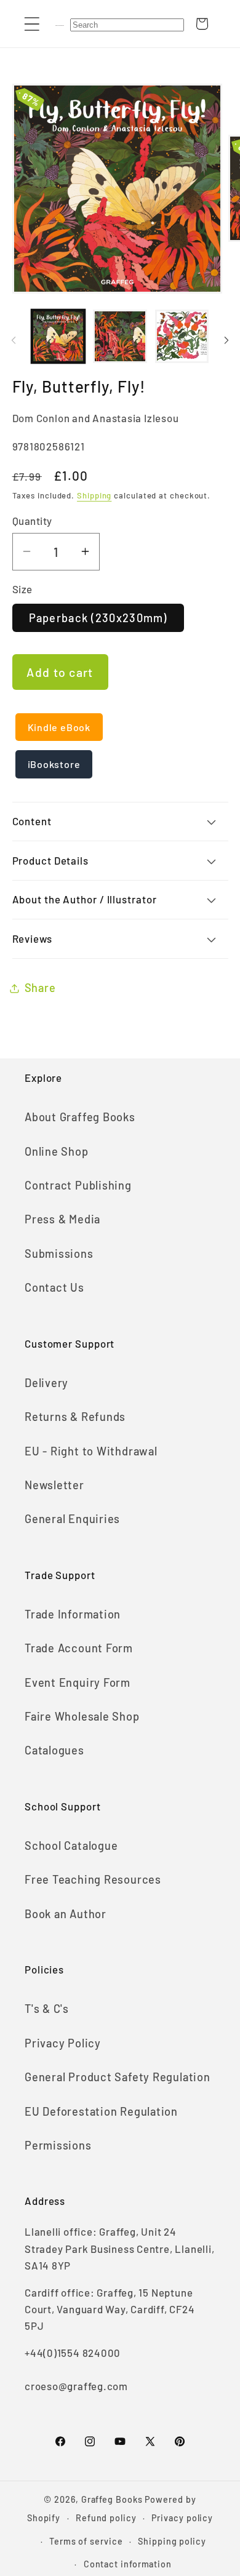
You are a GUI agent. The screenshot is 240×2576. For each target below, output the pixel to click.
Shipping (94, 495)
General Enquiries (72, 1519)
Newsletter (54, 1485)
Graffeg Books (112, 2499)
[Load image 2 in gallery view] (120, 337)
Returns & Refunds (75, 1417)
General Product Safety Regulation (118, 2077)
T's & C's (47, 2009)
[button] (32, 24)
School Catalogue (71, 1846)
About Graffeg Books (80, 1117)
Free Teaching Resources (93, 1879)
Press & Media (62, 1219)
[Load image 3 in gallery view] (182, 337)
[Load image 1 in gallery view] (58, 337)
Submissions (59, 1254)
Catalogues (54, 1750)
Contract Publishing (78, 1185)
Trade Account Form (79, 1648)
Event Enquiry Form (78, 1682)
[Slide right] (226, 340)
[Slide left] (14, 340)
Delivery (46, 1383)
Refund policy (106, 2518)
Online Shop (57, 1151)
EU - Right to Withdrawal (91, 1451)
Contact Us (54, 1287)
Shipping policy (172, 2541)
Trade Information (73, 1614)
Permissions (58, 2145)
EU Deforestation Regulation (101, 2111)
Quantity (32, 521)
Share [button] (40, 988)
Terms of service (86, 2541)
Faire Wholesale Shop (82, 1716)
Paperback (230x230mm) (98, 618)
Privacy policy (182, 2518)
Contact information (128, 2564)
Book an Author (66, 1914)
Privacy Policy (63, 2043)
